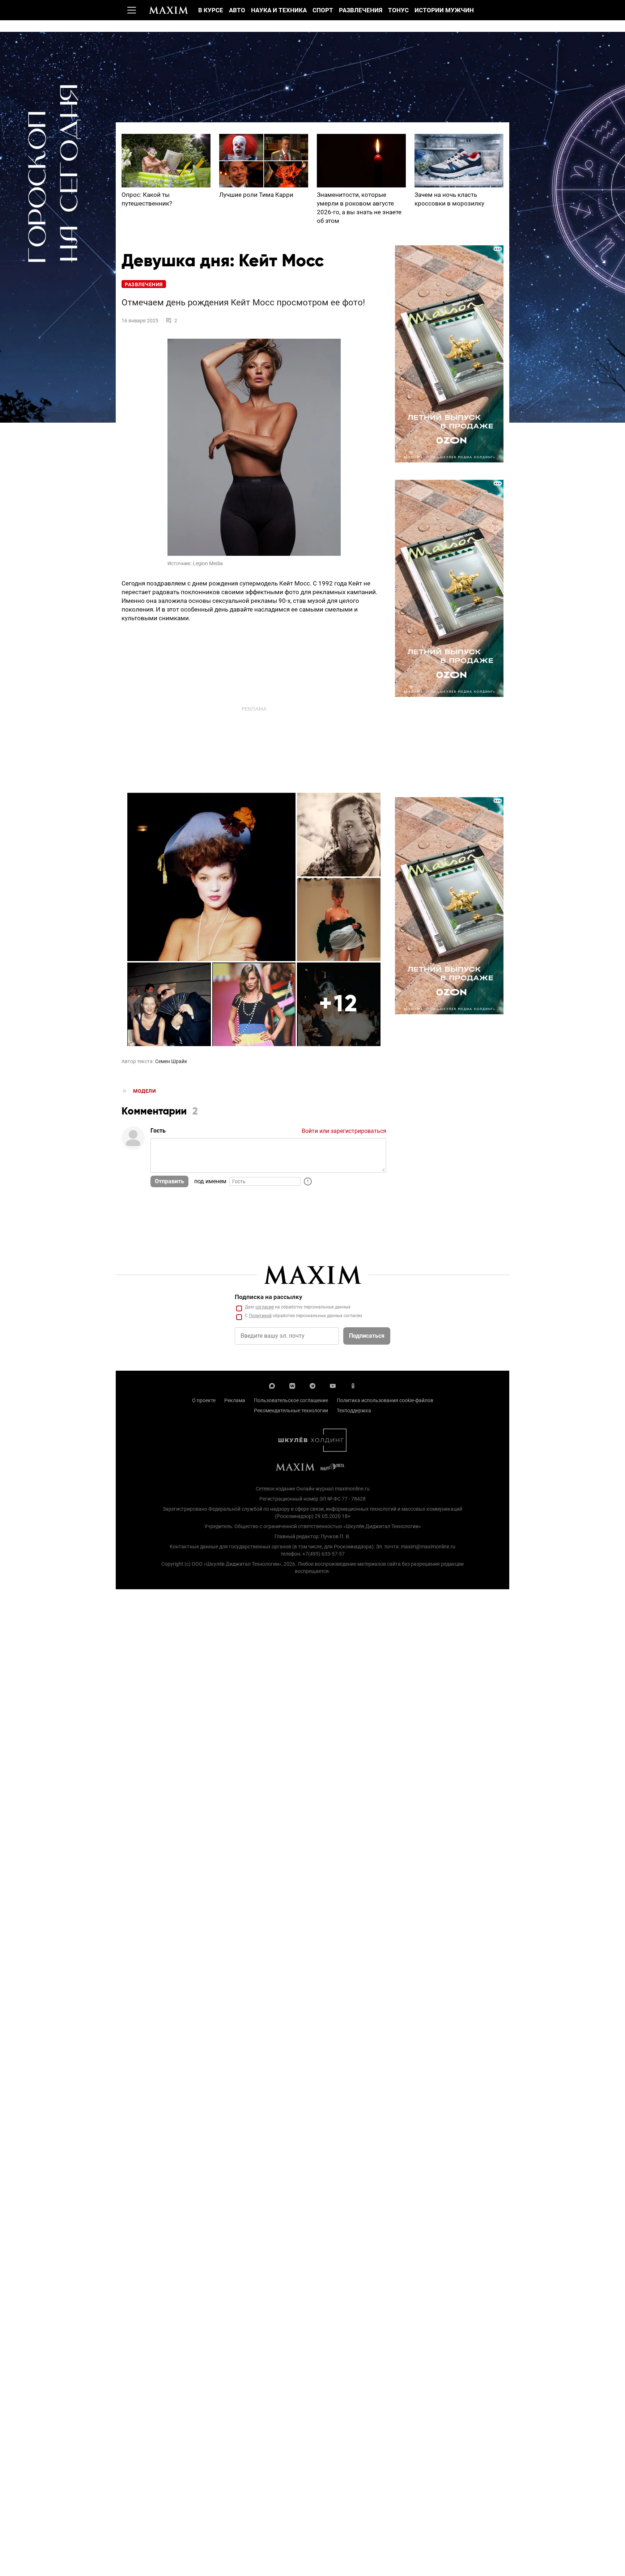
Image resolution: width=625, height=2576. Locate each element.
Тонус (398, 10)
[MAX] (272, 1385)
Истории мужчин (444, 10)
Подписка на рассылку (269, 1297)
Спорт (323, 10)
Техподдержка (354, 1410)
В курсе (211, 10)
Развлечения (361, 10)
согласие (265, 1307)
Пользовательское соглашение (291, 1400)
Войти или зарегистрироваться (344, 1131)
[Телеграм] (312, 1385)
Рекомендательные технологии (291, 1410)
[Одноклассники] (353, 1385)
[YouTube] (333, 1385)
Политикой (260, 1316)
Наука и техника (279, 10)
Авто (237, 10)
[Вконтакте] (292, 1385)
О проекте (204, 1400)
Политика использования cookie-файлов (385, 1400)
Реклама (235, 1400)
